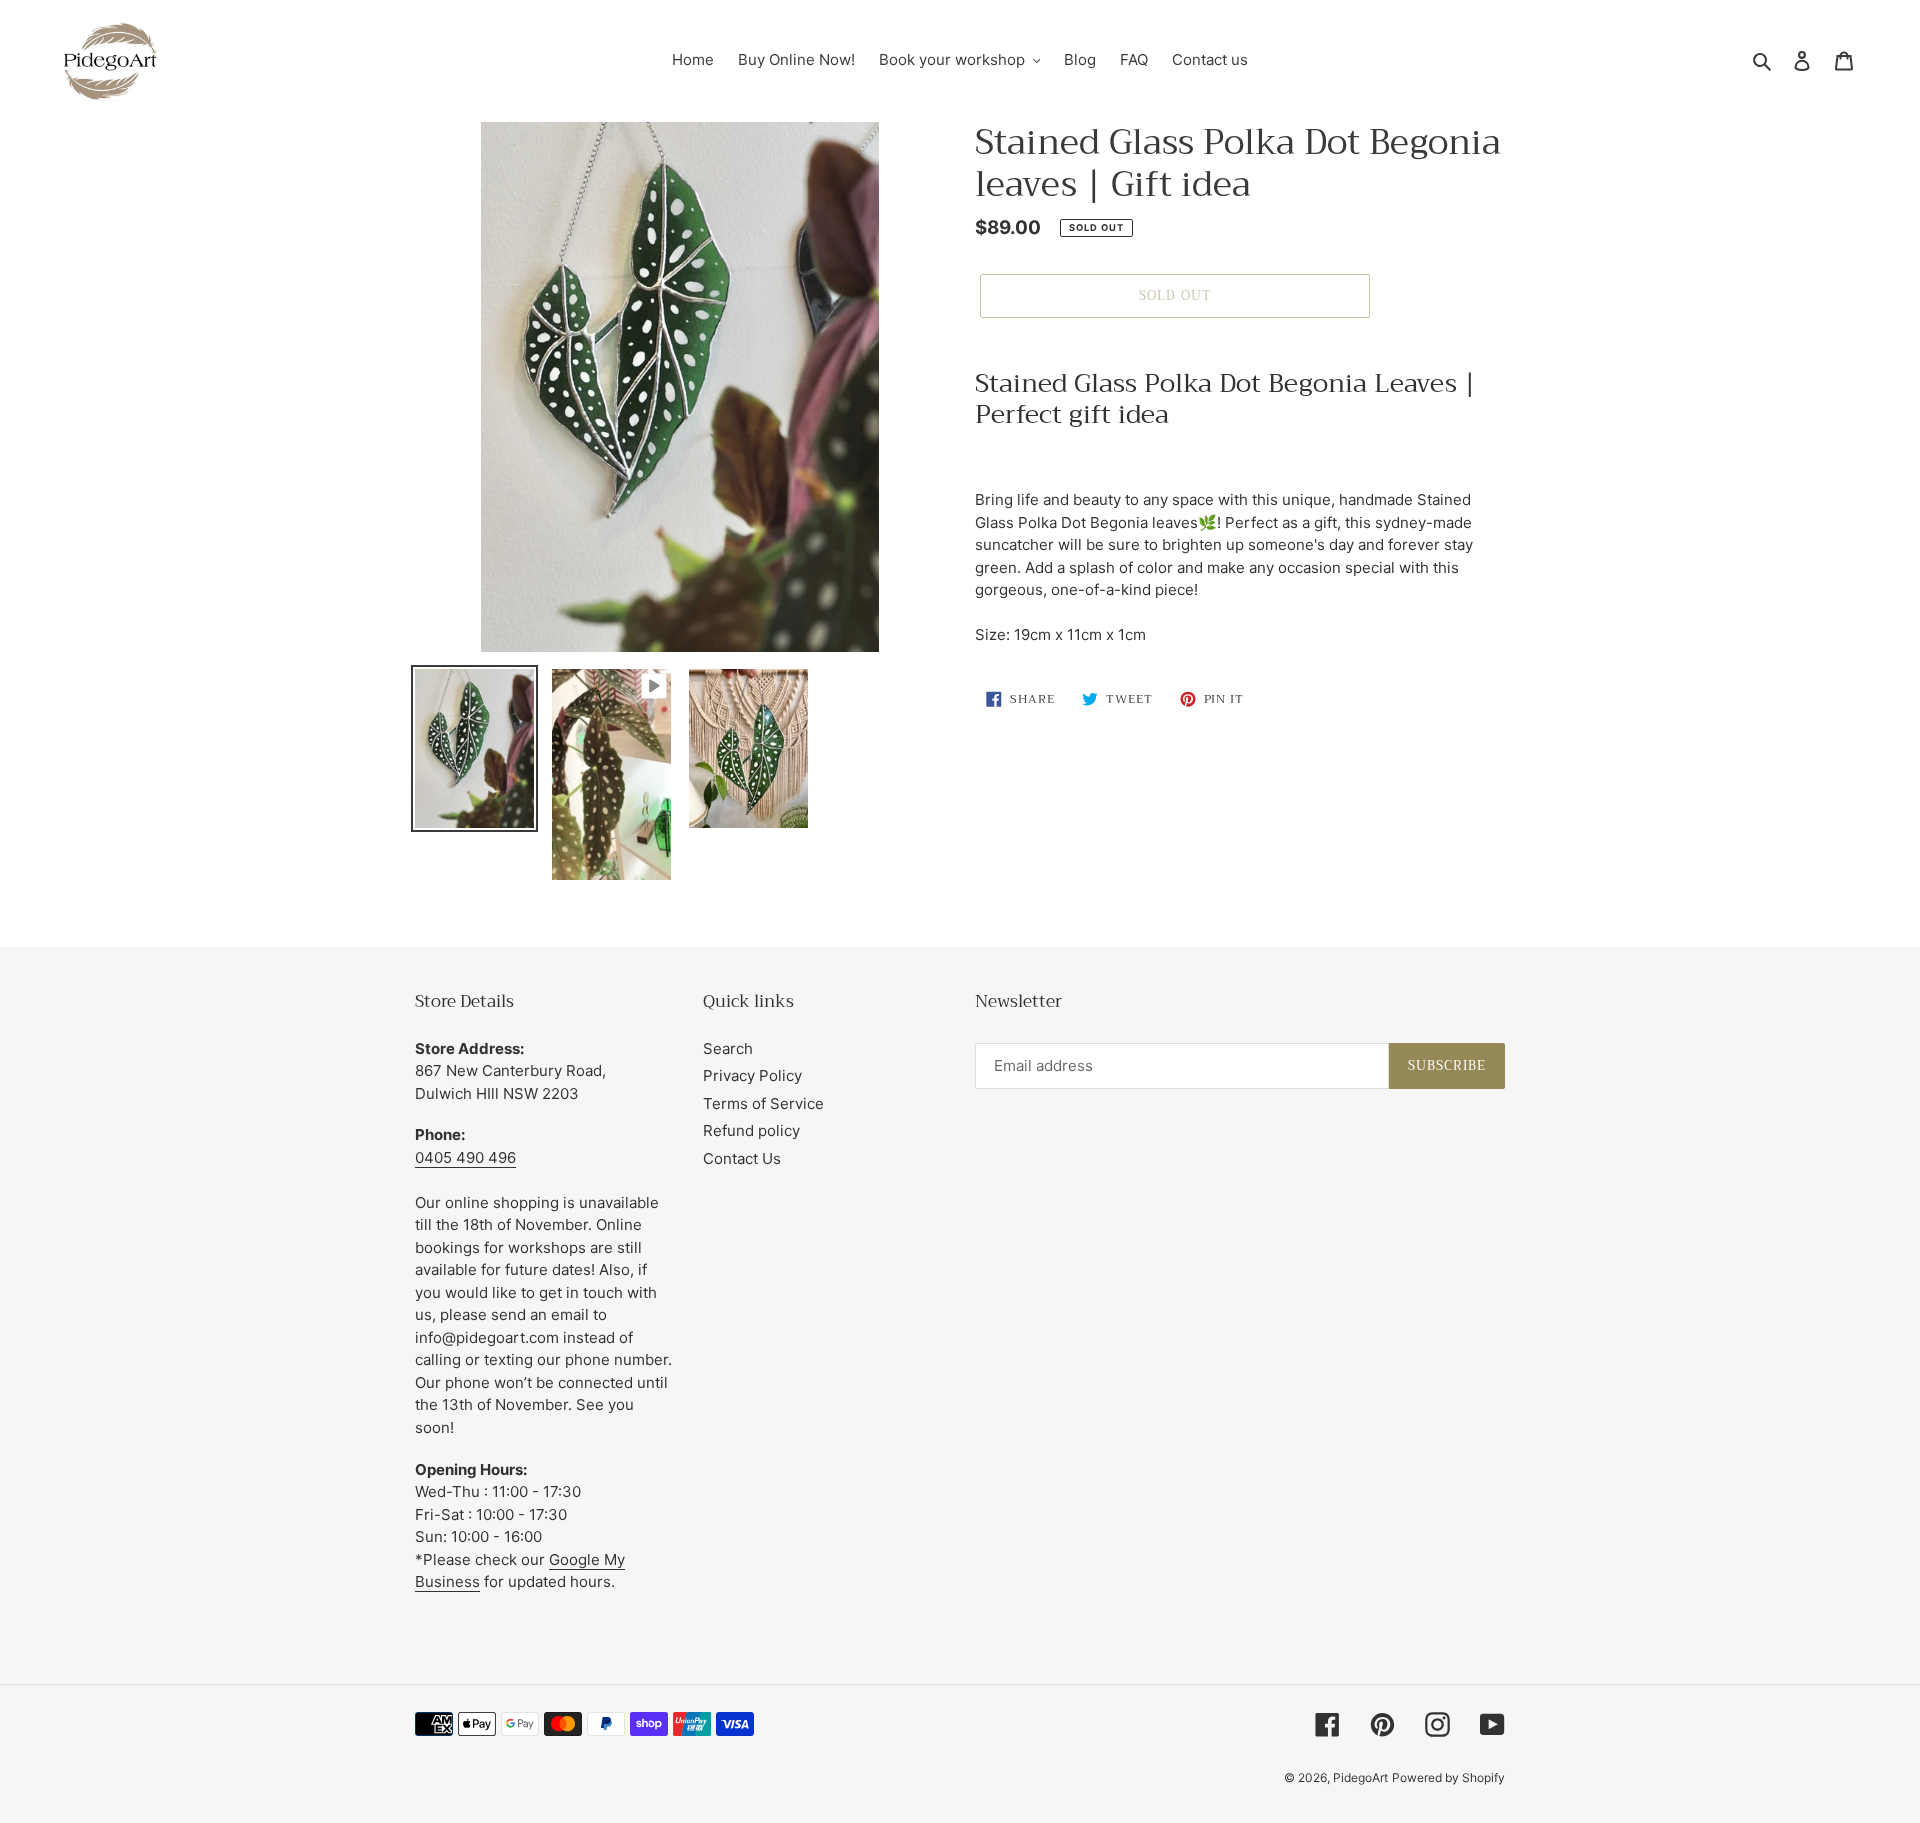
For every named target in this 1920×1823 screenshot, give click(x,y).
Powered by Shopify (1448, 1777)
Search (728, 1048)
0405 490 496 (465, 1157)
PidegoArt (1360, 1777)
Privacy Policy (752, 1075)
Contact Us (742, 1158)
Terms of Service (763, 1103)
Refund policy (751, 1130)
